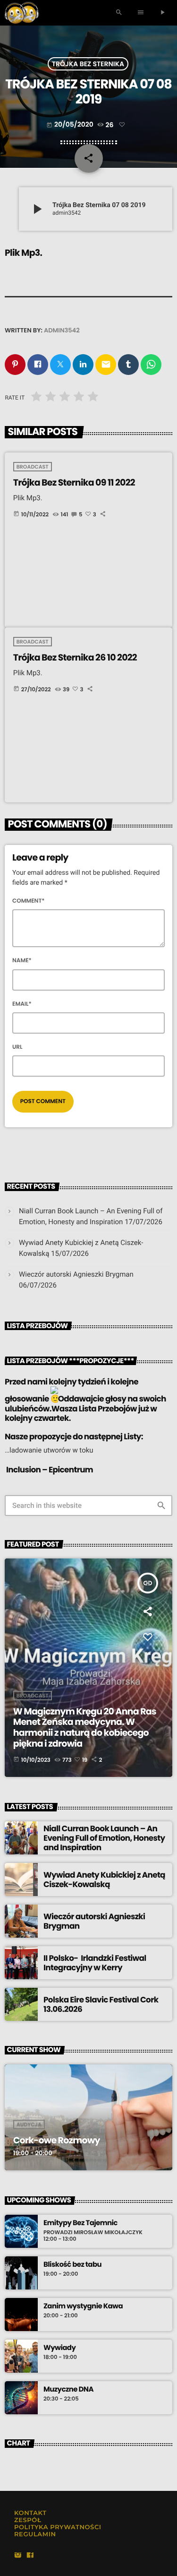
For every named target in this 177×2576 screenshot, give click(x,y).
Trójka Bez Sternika (88, 64)
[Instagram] (18, 2556)
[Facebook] (30, 2556)
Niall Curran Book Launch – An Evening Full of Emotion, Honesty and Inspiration (104, 1838)
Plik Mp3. (23, 253)
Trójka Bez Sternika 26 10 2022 (75, 657)
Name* (22, 961)
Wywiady (59, 2348)
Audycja (29, 2124)
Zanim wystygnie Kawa (83, 2306)
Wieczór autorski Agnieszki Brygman (76, 1274)
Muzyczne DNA (68, 2390)
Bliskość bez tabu (72, 2265)
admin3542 (62, 330)
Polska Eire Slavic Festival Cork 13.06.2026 (101, 2004)
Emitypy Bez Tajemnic (80, 2223)
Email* (22, 1004)
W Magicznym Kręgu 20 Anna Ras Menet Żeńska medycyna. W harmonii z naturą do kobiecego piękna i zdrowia (85, 1727)
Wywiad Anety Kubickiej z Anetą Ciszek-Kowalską (104, 1880)
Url (17, 1047)
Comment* (29, 901)
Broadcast (33, 467)
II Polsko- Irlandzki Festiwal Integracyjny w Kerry (95, 1963)
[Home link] (21, 13)
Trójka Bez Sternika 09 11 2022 (74, 483)
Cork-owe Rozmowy (57, 2140)
